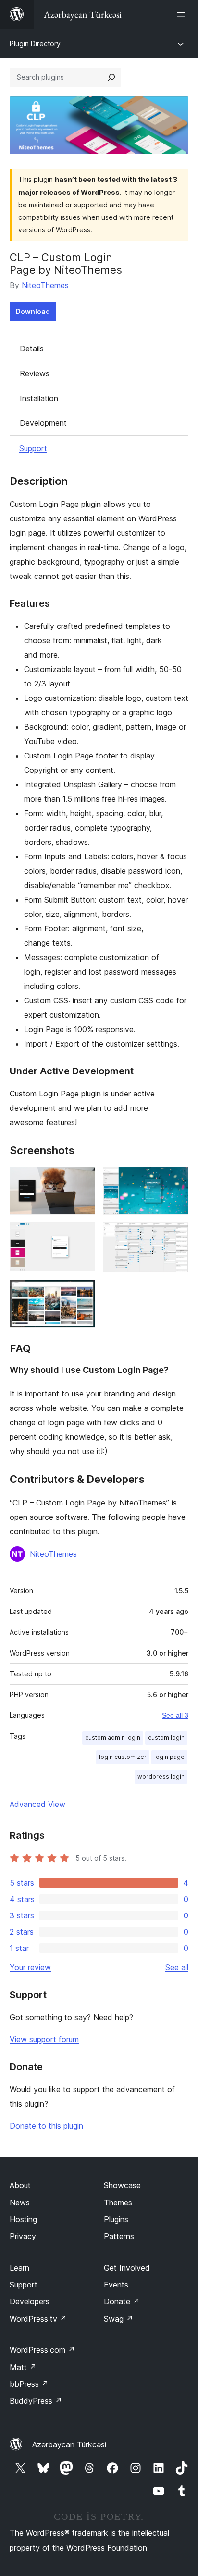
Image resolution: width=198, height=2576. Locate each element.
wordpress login (161, 1776)
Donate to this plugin (46, 2126)
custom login (166, 1738)
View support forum (44, 2039)
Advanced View (37, 1804)
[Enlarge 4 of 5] (175, 1235)
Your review (30, 1967)
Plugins (116, 2219)
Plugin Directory (35, 43)
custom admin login (113, 1738)
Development (43, 423)
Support (33, 448)
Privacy (23, 2236)
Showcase (122, 2185)
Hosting (23, 2219)
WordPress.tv (38, 2319)
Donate (122, 2301)
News (20, 2203)
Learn (19, 2268)
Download (33, 311)
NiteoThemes (45, 285)
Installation (39, 398)
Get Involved (127, 2268)
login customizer (123, 1757)
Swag (118, 2319)
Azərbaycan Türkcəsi (69, 2444)
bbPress (29, 2384)
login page (169, 1757)
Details (32, 349)
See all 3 (175, 1715)
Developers (30, 2301)
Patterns (119, 2236)
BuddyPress (36, 2401)
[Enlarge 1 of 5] (82, 1180)
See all (177, 1967)
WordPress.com (42, 2350)
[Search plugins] (111, 77)
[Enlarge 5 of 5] (82, 1293)
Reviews (35, 373)
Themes (118, 2203)
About (20, 2185)
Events (116, 2285)
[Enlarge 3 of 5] (82, 1235)
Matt (23, 2367)
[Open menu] (183, 14)
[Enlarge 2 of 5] (175, 1180)
